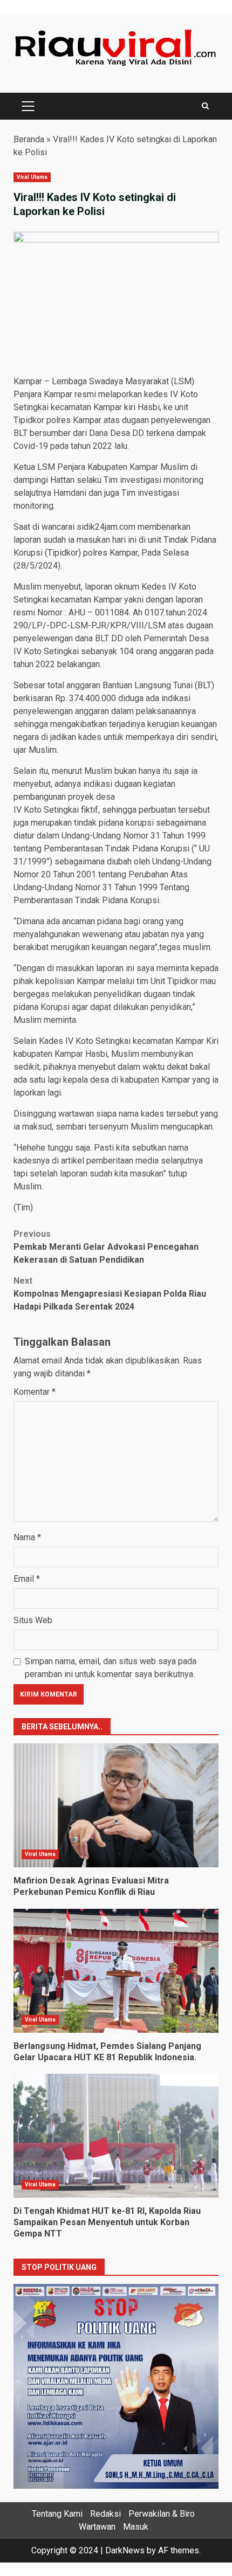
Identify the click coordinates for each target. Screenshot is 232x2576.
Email (27, 1579)
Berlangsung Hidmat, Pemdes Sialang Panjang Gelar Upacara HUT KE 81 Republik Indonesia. (116, 1971)
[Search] (205, 106)
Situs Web (33, 1620)
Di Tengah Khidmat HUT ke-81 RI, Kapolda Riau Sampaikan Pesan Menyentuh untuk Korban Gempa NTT (116, 2136)
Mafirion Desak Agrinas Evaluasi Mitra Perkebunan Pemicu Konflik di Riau (116, 1805)
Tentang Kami (57, 2514)
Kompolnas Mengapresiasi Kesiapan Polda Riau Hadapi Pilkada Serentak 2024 (110, 1294)
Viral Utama (32, 177)
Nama (27, 1537)
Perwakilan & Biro (162, 2514)
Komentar (35, 1392)
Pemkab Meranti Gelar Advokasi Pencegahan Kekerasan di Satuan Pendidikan (106, 1247)
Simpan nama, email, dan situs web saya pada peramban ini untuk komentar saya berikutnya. (111, 1668)
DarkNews (125, 2550)
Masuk (136, 2527)
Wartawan (97, 2527)
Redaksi (105, 2514)
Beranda (29, 139)
